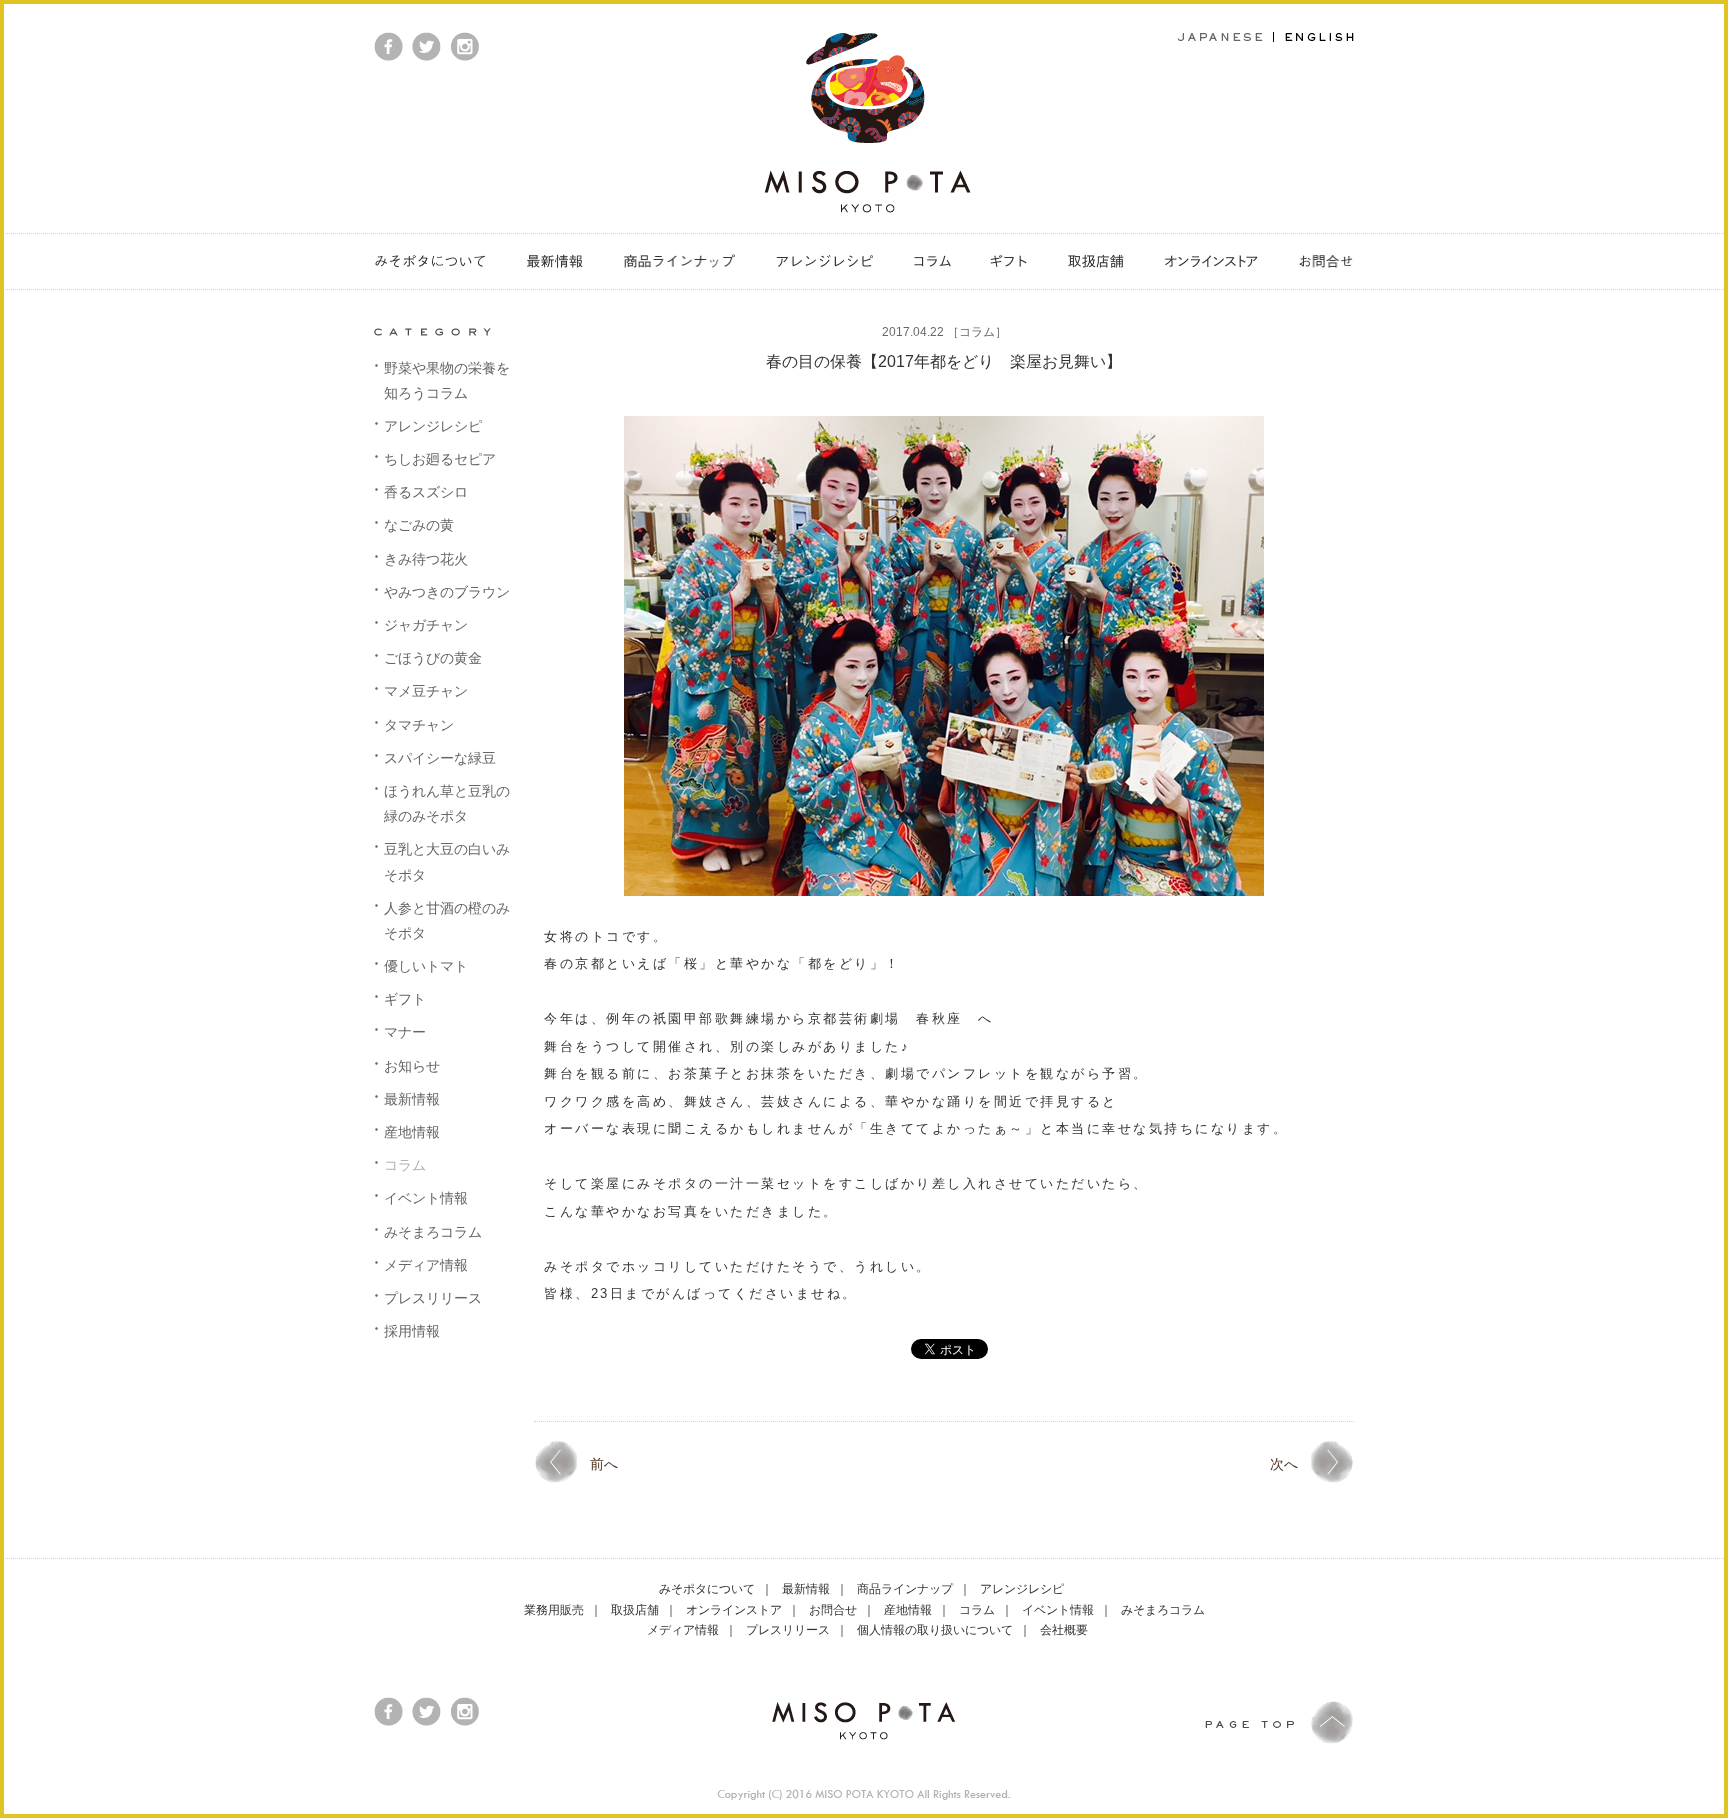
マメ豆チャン (426, 691)
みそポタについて (707, 1589)
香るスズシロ (426, 492)
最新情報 (412, 1099)
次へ (1284, 1464)
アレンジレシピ (433, 426)
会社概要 (1064, 1630)
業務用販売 (554, 1610)
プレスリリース (433, 1298)
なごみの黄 (419, 525)
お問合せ (833, 1610)
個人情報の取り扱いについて (935, 1630)
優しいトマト (426, 966)
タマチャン (419, 725)
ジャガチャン (426, 625)
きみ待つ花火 (426, 559)
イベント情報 (426, 1198)
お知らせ (412, 1066)
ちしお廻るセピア (440, 459)
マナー (405, 1032)
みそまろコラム (433, 1232)
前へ (604, 1464)
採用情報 (412, 1331)
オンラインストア (734, 1610)
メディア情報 (426, 1265)
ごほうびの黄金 (433, 658)
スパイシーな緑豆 (440, 758)
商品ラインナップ (905, 1589)
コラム (977, 332)
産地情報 (412, 1132)
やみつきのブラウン (447, 592)
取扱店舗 (635, 1610)
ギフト (405, 999)
